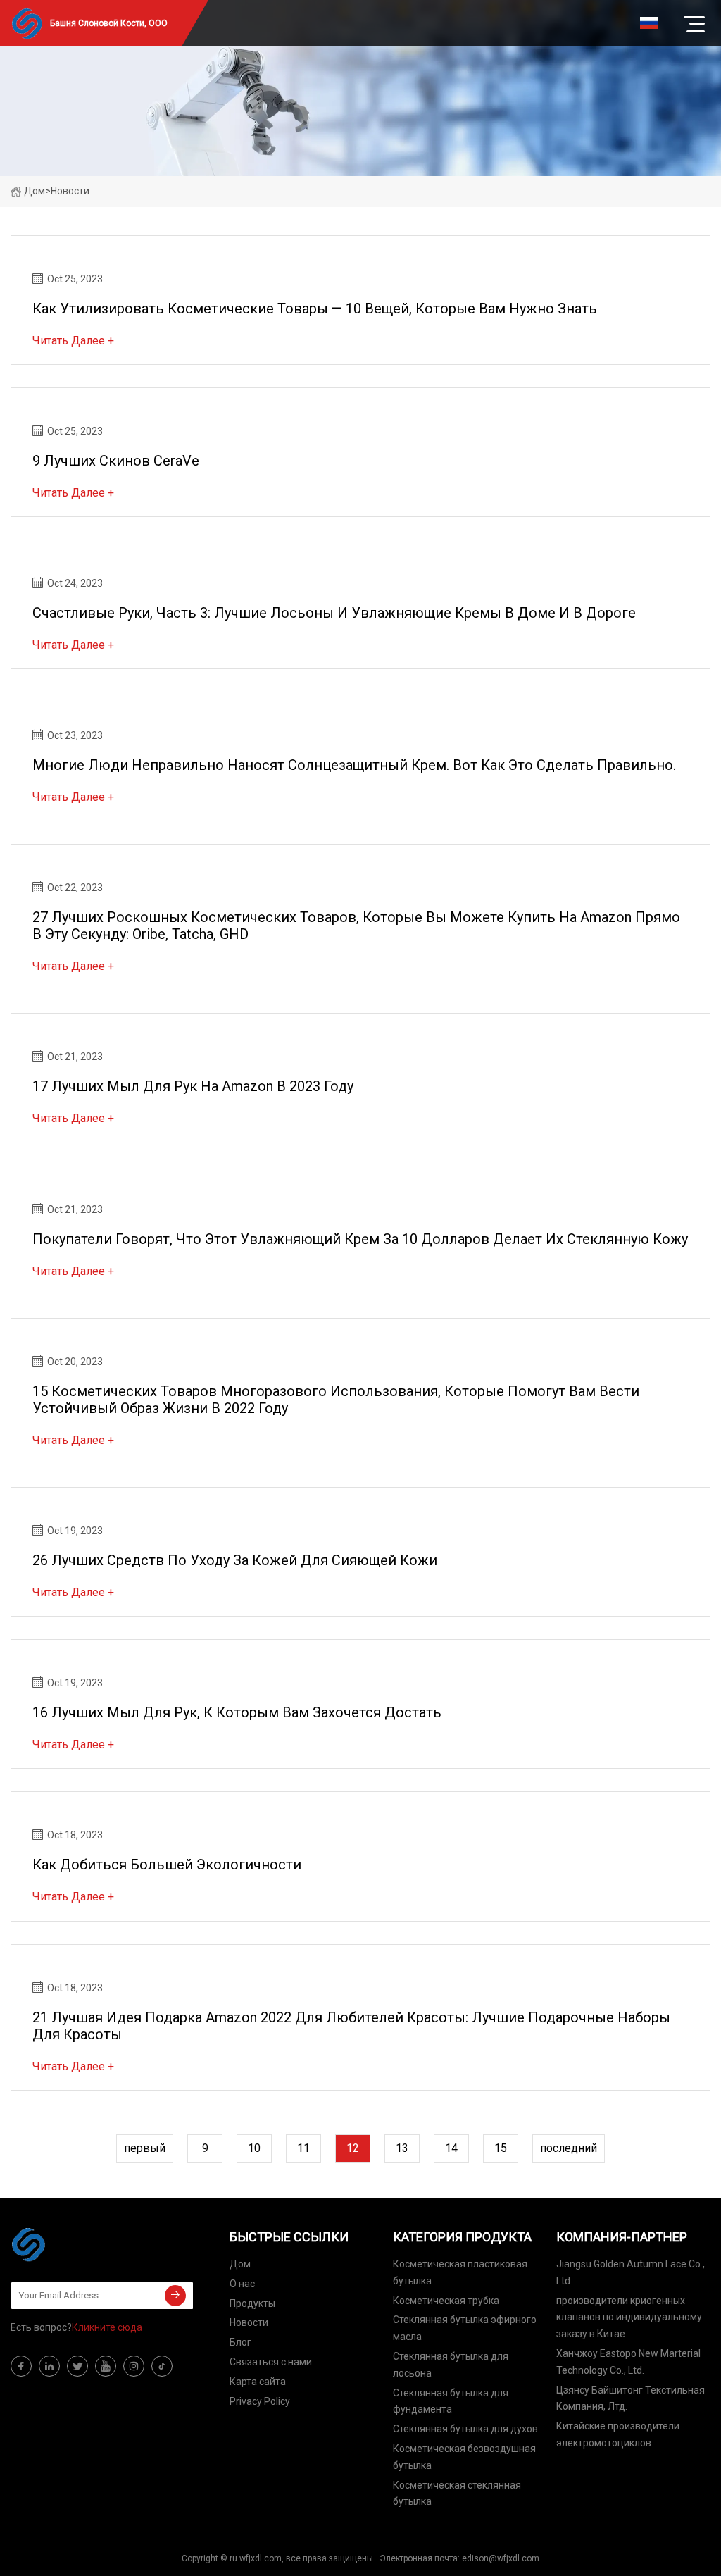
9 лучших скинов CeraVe (116, 461)
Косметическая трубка (446, 2301)
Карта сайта (258, 2382)
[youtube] (106, 2366)
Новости (249, 2322)
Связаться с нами (271, 2362)
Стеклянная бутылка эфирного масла (465, 2328)
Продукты (252, 2303)
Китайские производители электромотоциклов (618, 2434)
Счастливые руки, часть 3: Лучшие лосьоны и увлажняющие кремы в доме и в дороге (334, 613)
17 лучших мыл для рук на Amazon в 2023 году (193, 1086)
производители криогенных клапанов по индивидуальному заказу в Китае (629, 2317)
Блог (240, 2342)
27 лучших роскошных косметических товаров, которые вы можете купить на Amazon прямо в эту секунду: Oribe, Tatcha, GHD (356, 926)
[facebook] (21, 2366)
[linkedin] (49, 2366)
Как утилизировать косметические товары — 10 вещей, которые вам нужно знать (315, 309)
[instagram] (134, 2366)
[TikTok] (162, 2366)
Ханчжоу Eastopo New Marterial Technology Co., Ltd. (628, 2362)
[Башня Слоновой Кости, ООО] (81, 2244)
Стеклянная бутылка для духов (465, 2429)
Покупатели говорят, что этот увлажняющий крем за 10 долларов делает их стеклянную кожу (360, 1239)
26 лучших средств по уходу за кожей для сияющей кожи (235, 1560)
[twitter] (77, 2366)
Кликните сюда (107, 2327)
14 (451, 2148)
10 (254, 2148)
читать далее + (73, 341)
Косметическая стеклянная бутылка (457, 2494)
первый (145, 2148)
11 (303, 2148)
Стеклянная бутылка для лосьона (451, 2365)
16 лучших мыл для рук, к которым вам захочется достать (237, 1712)
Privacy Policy (260, 2401)
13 (402, 2148)
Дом (35, 191)
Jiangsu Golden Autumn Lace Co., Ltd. (631, 2272)
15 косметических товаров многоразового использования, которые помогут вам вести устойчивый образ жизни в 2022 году (336, 1400)
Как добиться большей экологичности (167, 1865)
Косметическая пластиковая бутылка (460, 2272)
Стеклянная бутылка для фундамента (451, 2401)
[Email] (175, 2296)
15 (501, 2148)
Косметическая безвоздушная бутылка (464, 2457)
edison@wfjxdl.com (501, 2558)
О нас (242, 2284)
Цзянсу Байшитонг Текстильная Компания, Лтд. (631, 2398)
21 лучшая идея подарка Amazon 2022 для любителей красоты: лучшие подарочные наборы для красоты (351, 2026)
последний (569, 2148)
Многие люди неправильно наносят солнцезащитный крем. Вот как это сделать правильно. (354, 765)
